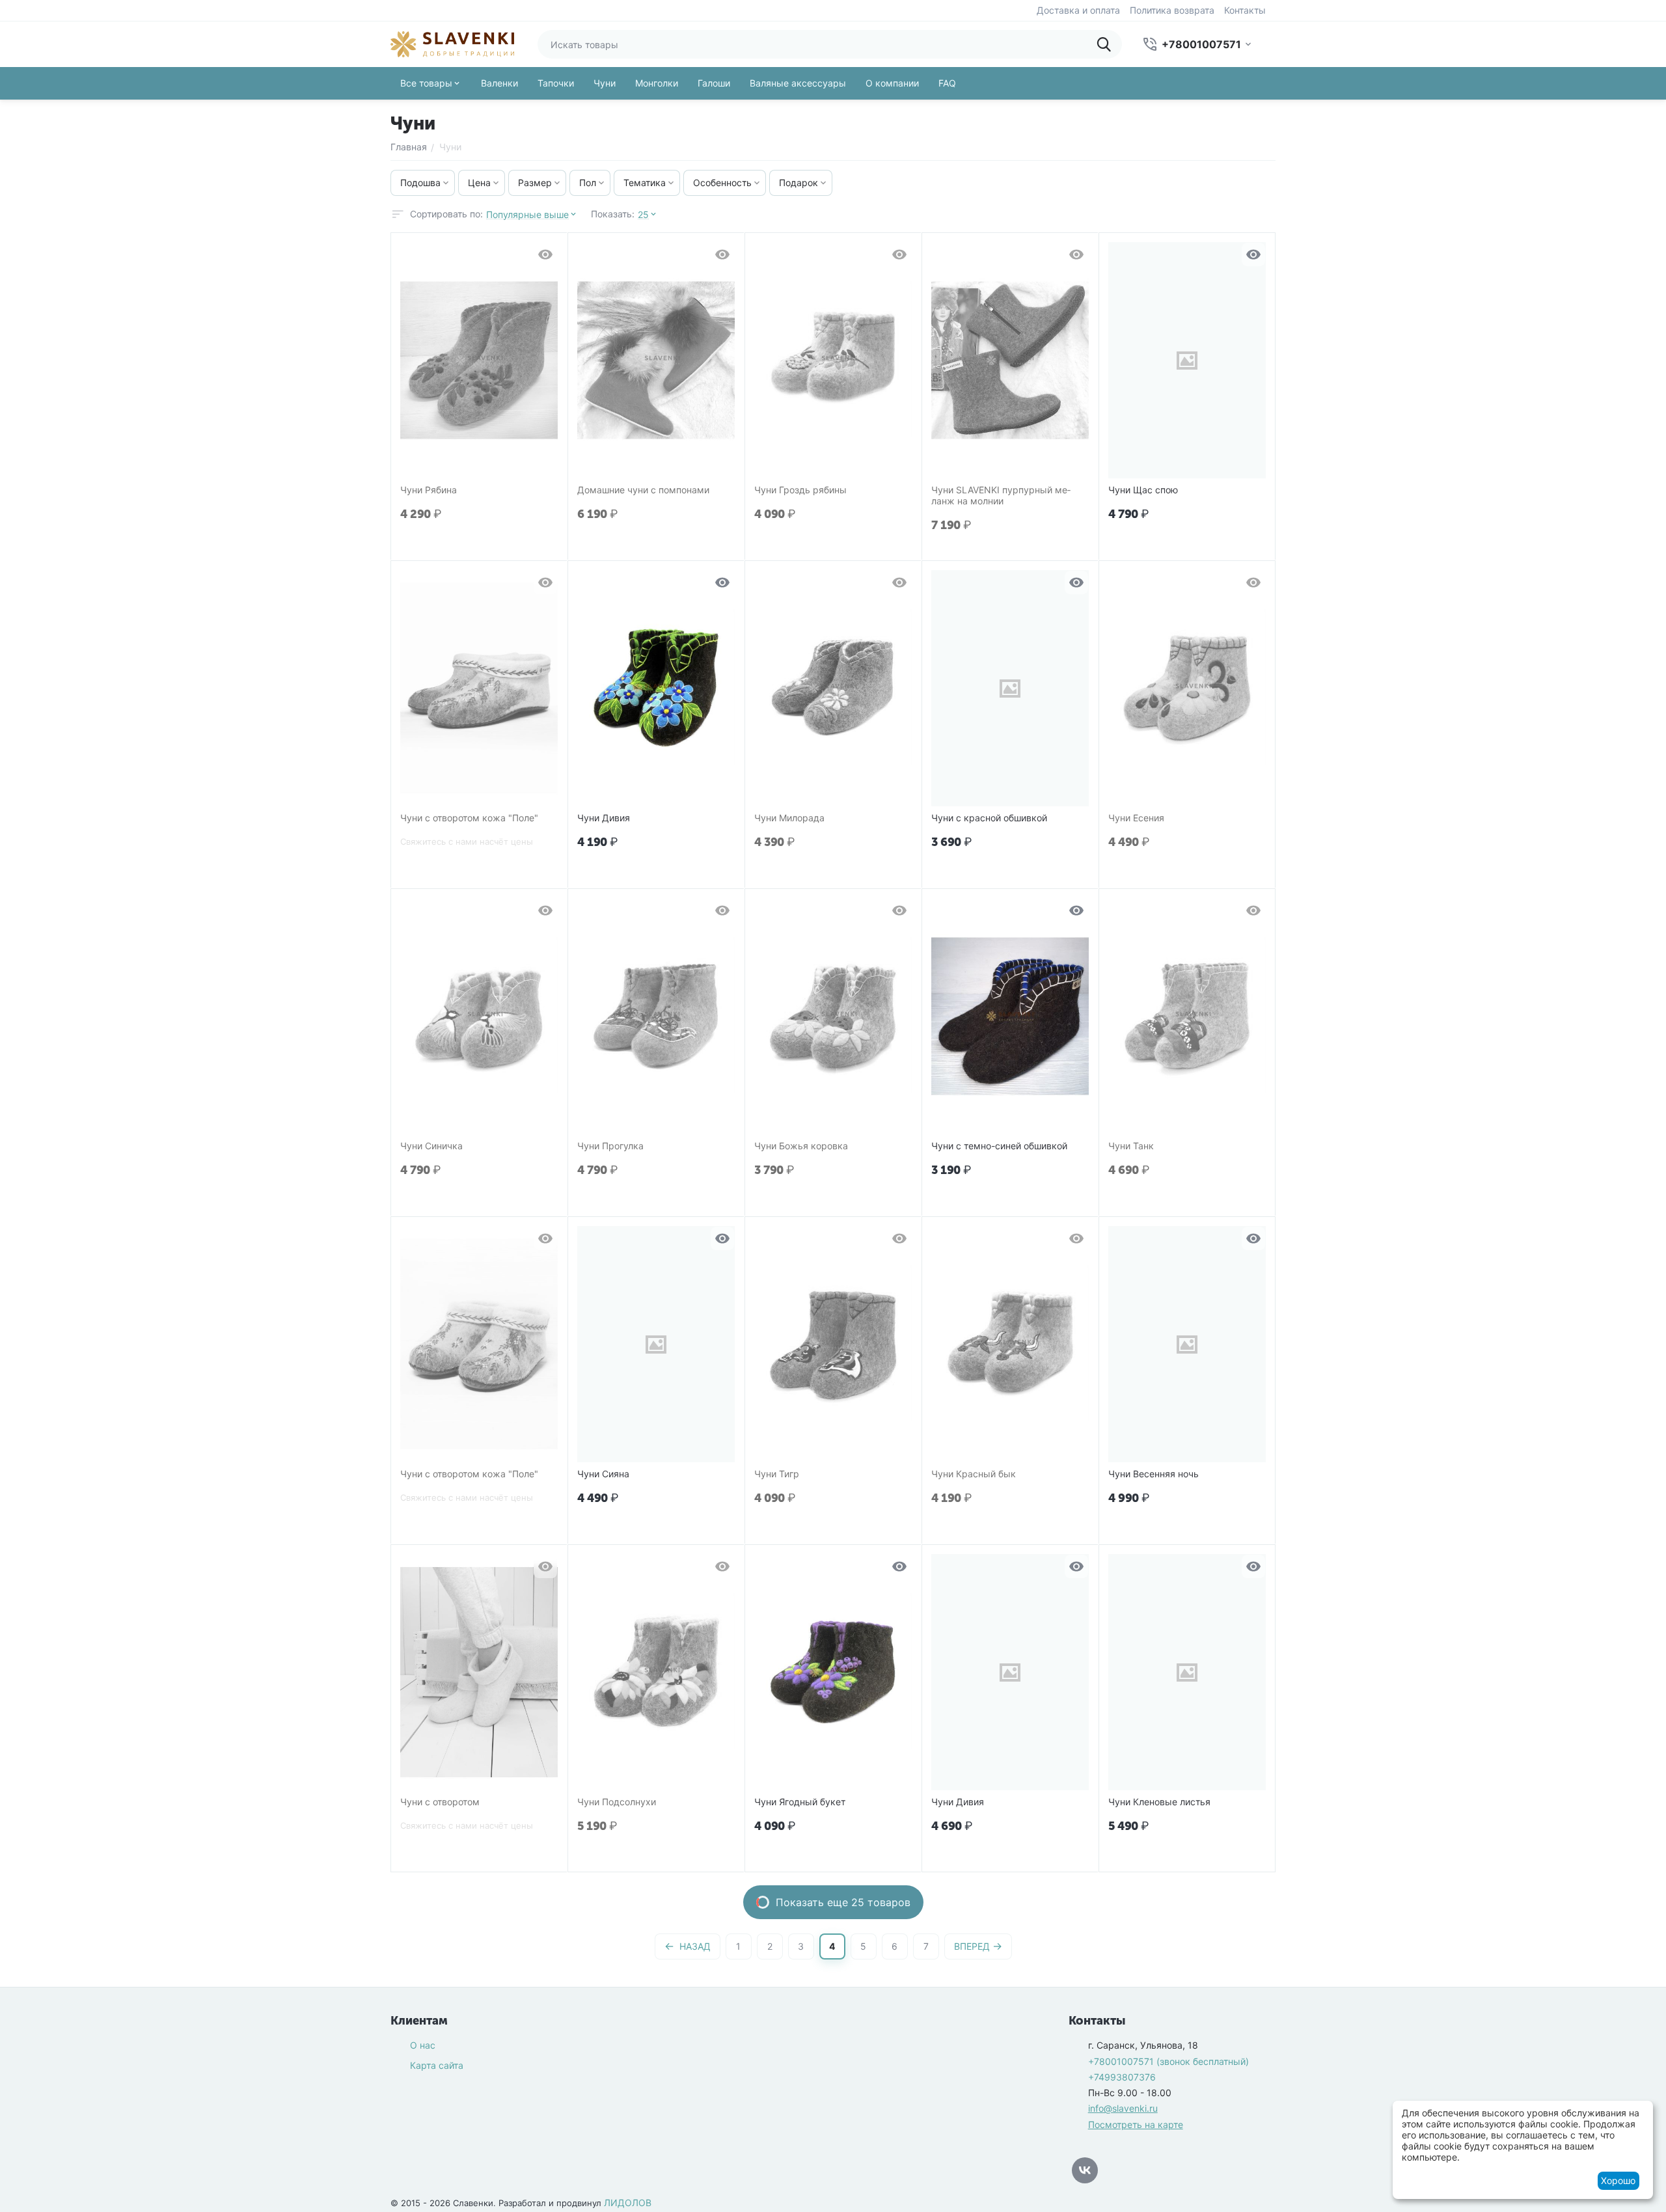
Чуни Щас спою (1143, 490)
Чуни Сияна (603, 1474)
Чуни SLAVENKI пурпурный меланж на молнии (1001, 496)
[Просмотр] (545, 254)
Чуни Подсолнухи (617, 1802)
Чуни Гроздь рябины (800, 490)
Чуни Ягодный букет (800, 1802)
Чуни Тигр (777, 1474)
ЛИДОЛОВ (628, 2203)
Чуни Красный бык (974, 1474)
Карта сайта (437, 2065)
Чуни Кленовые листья (1159, 1802)
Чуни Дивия (604, 818)
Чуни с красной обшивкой (989, 818)
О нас (423, 2045)
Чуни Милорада (789, 818)
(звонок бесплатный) (1168, 2061)
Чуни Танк (1131, 1146)
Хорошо (1618, 2180)
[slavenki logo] (452, 43)
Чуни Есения (1136, 818)
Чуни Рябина (429, 490)
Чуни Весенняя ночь (1154, 1474)
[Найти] (1108, 44)
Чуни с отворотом (440, 1802)
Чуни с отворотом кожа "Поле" (469, 818)
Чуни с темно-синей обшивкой (999, 1146)
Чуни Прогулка (610, 1146)
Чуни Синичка (431, 1146)
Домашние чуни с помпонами (643, 490)
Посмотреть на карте (1136, 2124)
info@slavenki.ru (1123, 2108)
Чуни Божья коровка (801, 1146)
